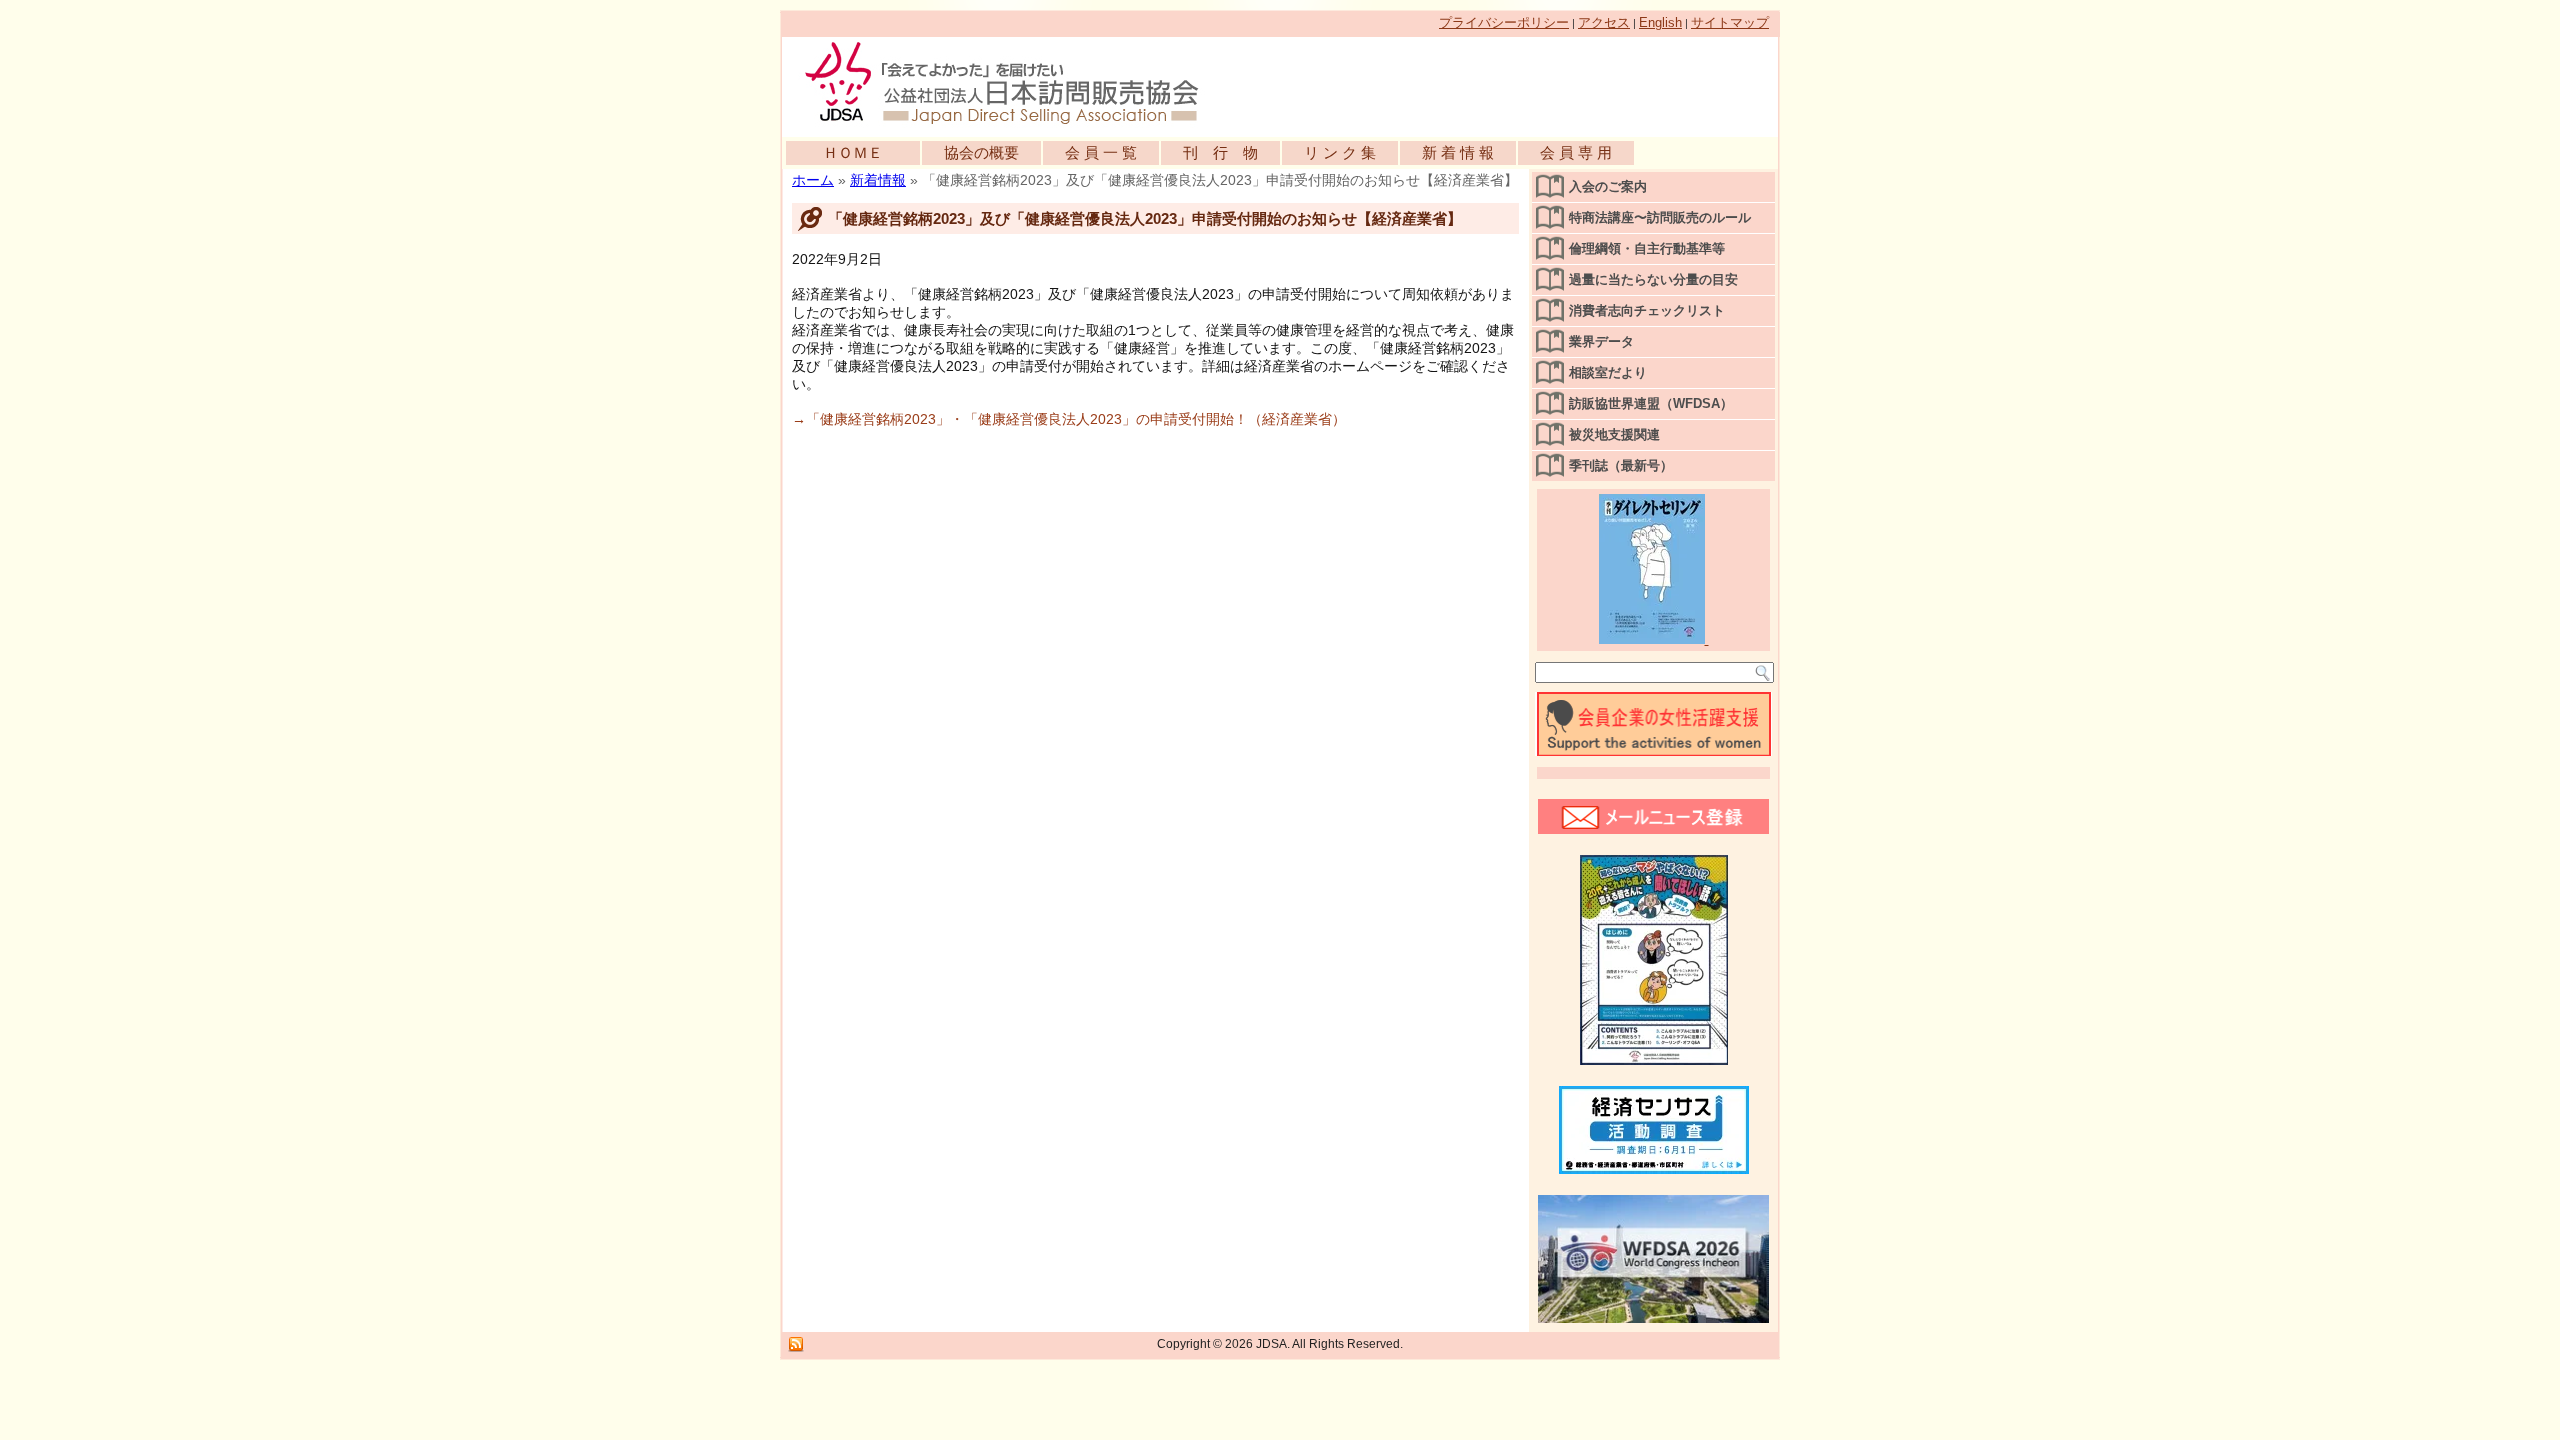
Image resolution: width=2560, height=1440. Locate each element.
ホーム (813, 180)
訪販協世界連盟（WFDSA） (1651, 403)
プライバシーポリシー (1504, 22)
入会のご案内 (1608, 186)
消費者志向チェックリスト (1647, 310)
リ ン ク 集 (1340, 152)
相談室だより (1608, 372)
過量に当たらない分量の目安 (1653, 279)
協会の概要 (981, 152)
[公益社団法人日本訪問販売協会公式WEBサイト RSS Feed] (796, 1345)
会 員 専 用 (1576, 152)
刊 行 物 (1220, 152)
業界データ (1601, 341)
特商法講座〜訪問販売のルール (1660, 217)
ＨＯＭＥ (853, 152)
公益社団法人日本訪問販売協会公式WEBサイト (1012, 82)
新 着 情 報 (1458, 152)
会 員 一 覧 (1101, 152)
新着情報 (878, 180)
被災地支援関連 (1614, 434)
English (1660, 22)
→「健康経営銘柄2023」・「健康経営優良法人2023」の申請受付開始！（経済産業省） (1069, 419)
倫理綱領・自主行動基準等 (1647, 248)
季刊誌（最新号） (1621, 465)
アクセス (1604, 22)
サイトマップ (1730, 22)
